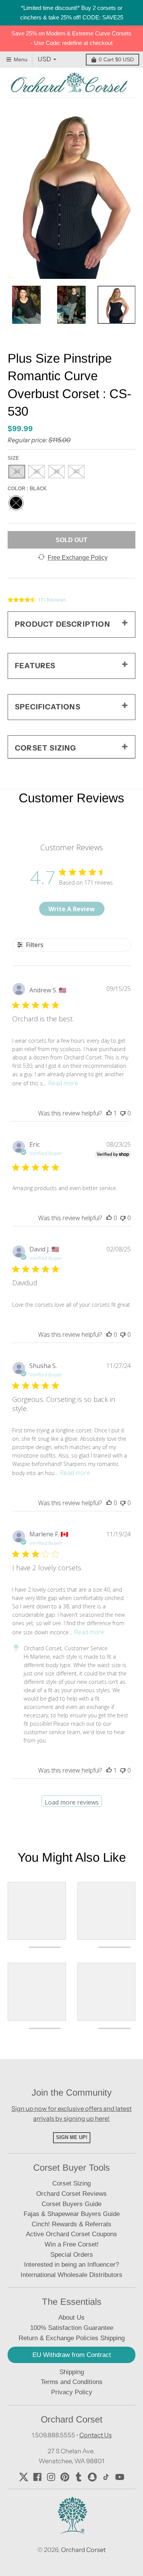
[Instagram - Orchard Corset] (51, 2477)
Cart (116, 59)
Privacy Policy (72, 2392)
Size (13, 458)
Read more (63, 1083)
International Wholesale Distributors (71, 2275)
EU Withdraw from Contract (72, 2355)
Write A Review (72, 909)
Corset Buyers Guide (71, 2204)
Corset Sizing (71, 2183)
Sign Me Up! (72, 2137)
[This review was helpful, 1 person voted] (109, 1113)
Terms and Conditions (72, 2382)
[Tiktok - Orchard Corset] (106, 2477)
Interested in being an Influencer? (71, 2265)
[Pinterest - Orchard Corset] (65, 2477)
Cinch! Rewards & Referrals (71, 2224)
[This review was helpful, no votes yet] (109, 1218)
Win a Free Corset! (72, 2244)
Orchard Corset (83, 2550)
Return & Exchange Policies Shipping (72, 2338)
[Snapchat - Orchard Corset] (92, 2477)
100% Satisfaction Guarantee (72, 2328)
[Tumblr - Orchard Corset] (79, 2477)
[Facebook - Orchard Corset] (37, 2477)
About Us (71, 2318)
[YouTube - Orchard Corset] (120, 2477)
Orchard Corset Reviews (71, 2194)
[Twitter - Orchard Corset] (24, 2477)
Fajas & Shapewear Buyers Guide (72, 2214)
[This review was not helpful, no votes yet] (123, 1113)
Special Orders (72, 2255)
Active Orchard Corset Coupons (71, 2234)
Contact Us (96, 2435)
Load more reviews (72, 1802)
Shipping (72, 2372)
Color (27, 489)
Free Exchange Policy (78, 558)
